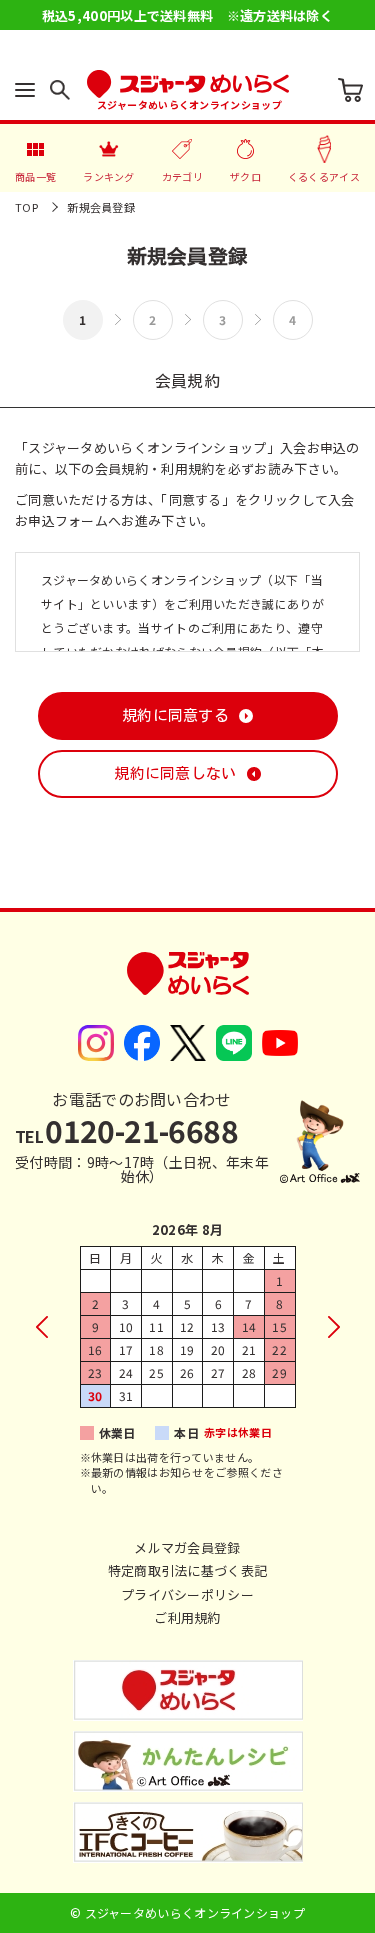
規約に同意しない (175, 773)
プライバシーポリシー (187, 1594)
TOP (26, 207)
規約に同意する (175, 715)
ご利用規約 (187, 1617)
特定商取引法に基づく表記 (188, 1570)
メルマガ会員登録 (187, 1547)
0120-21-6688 (126, 1130)
